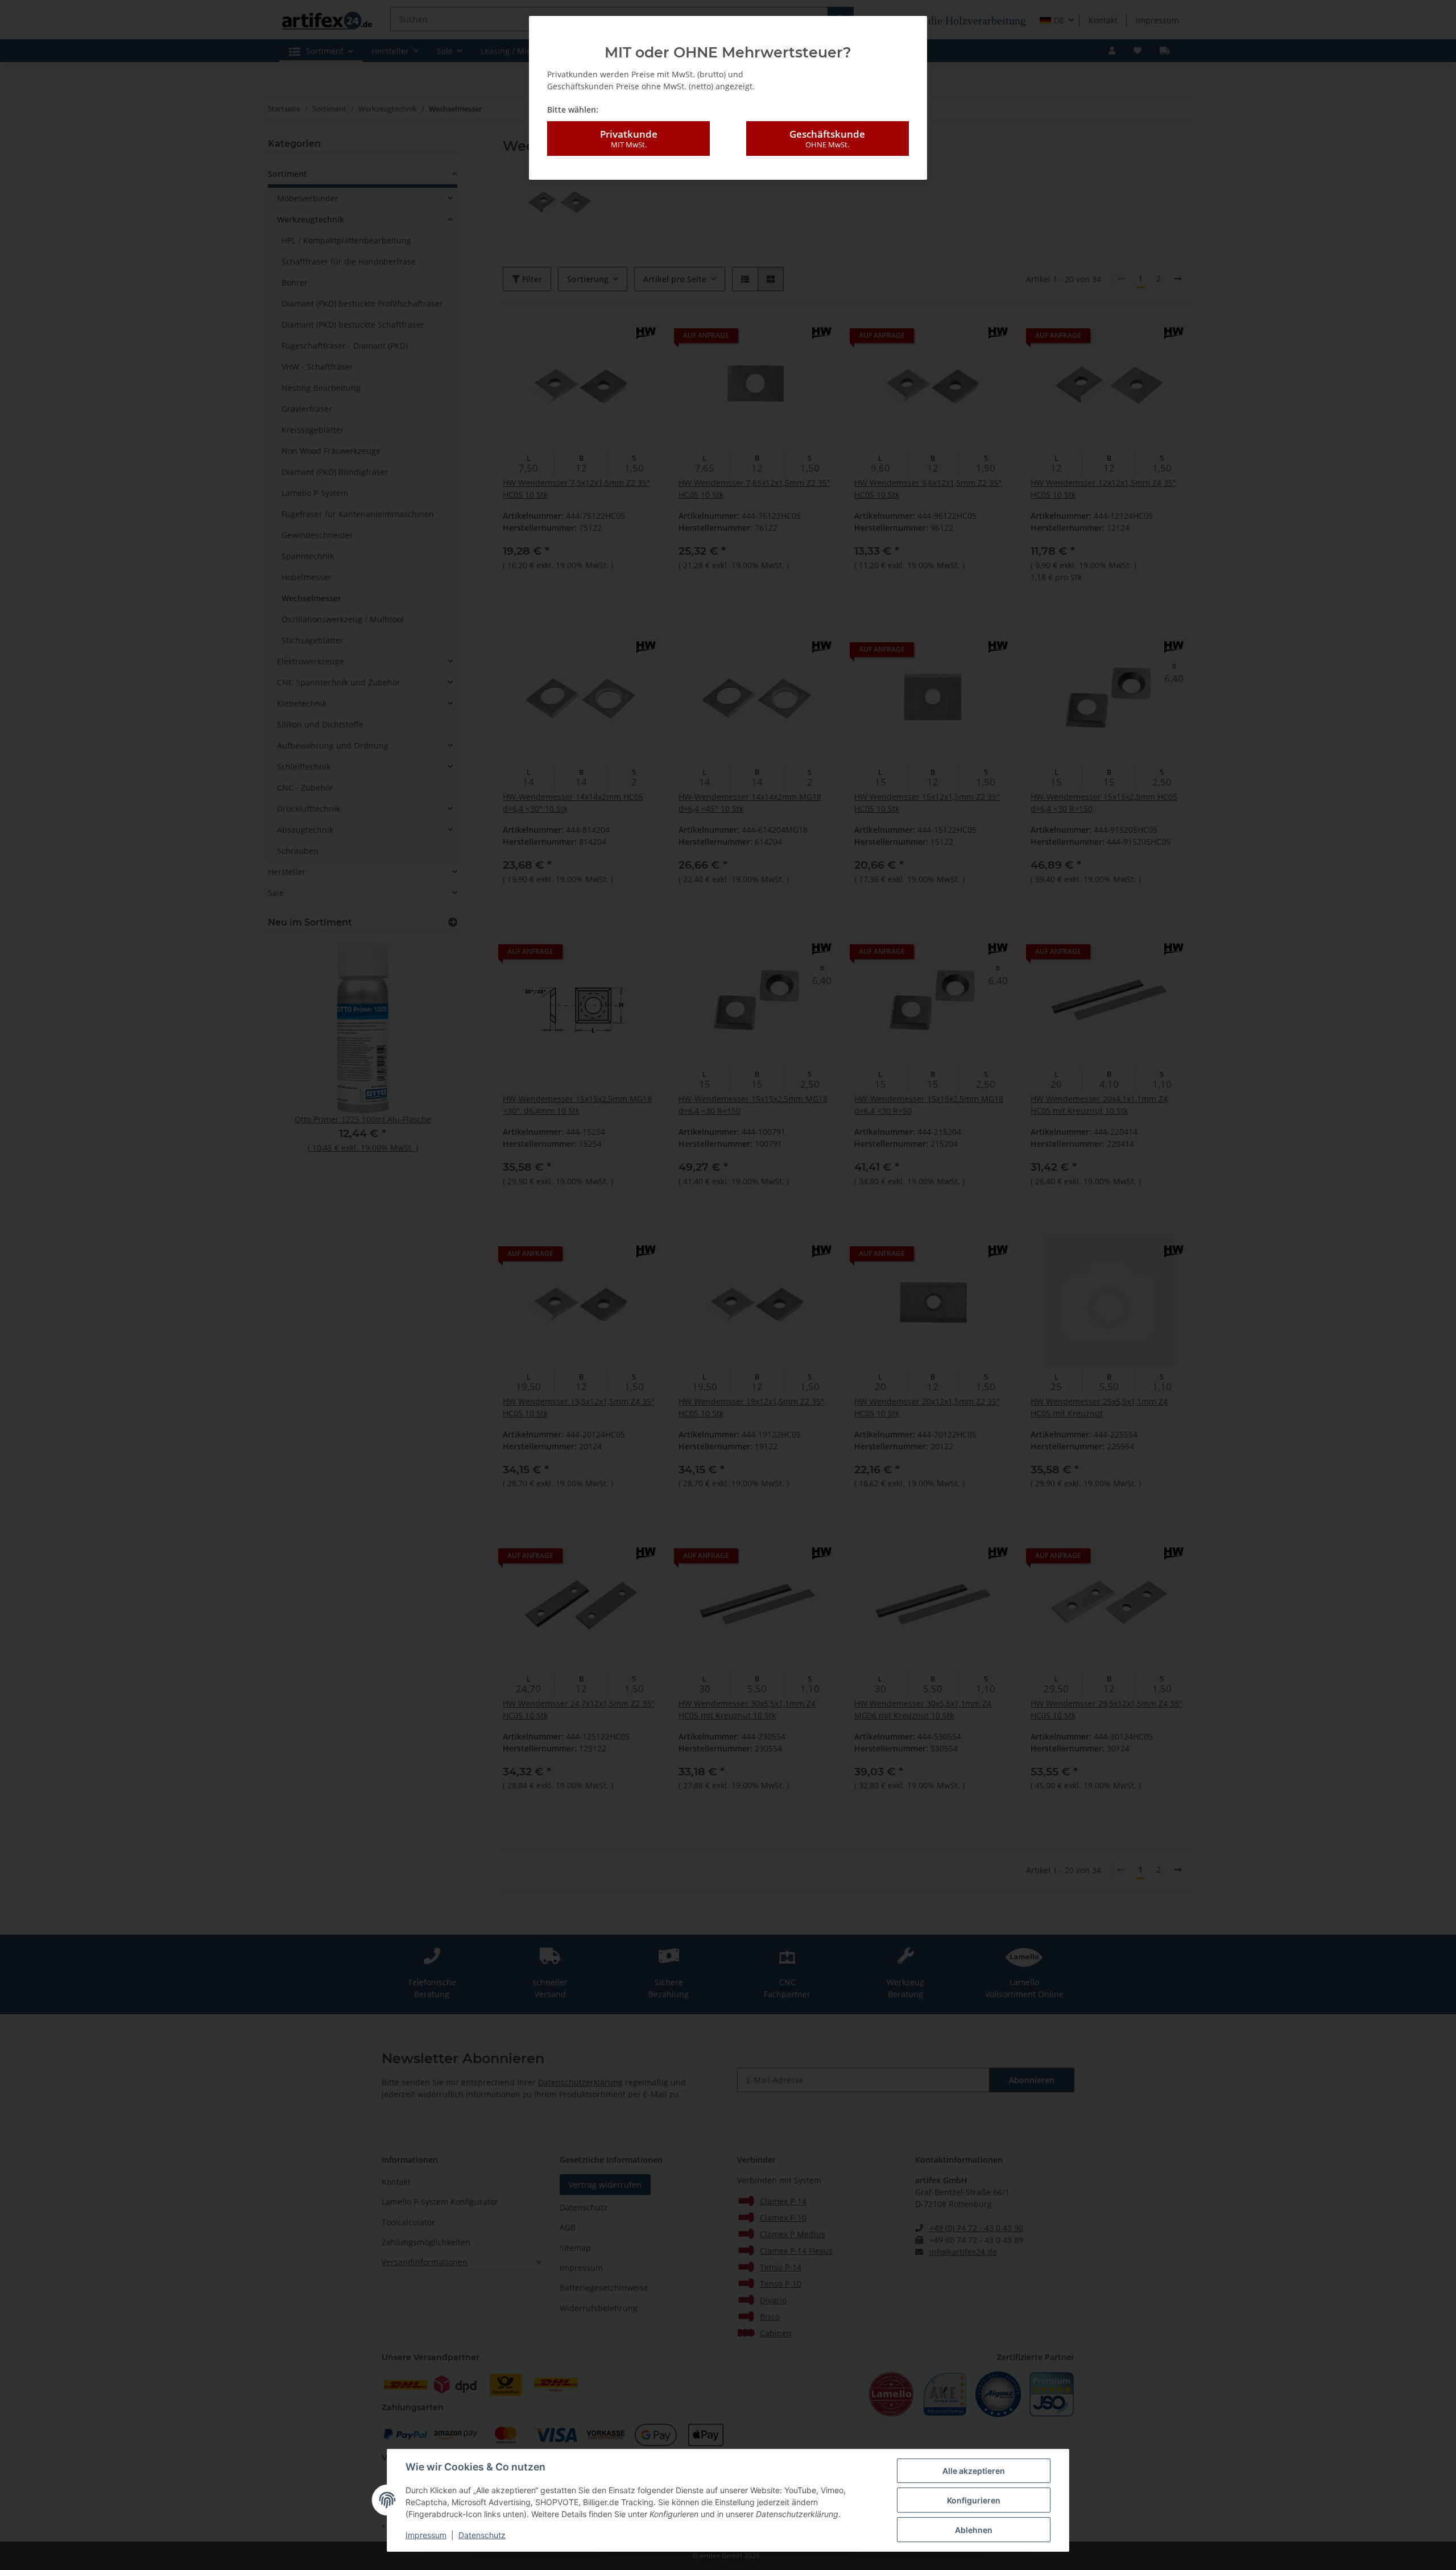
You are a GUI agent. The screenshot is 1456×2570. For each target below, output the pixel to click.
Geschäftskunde (827, 139)
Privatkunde (629, 139)
